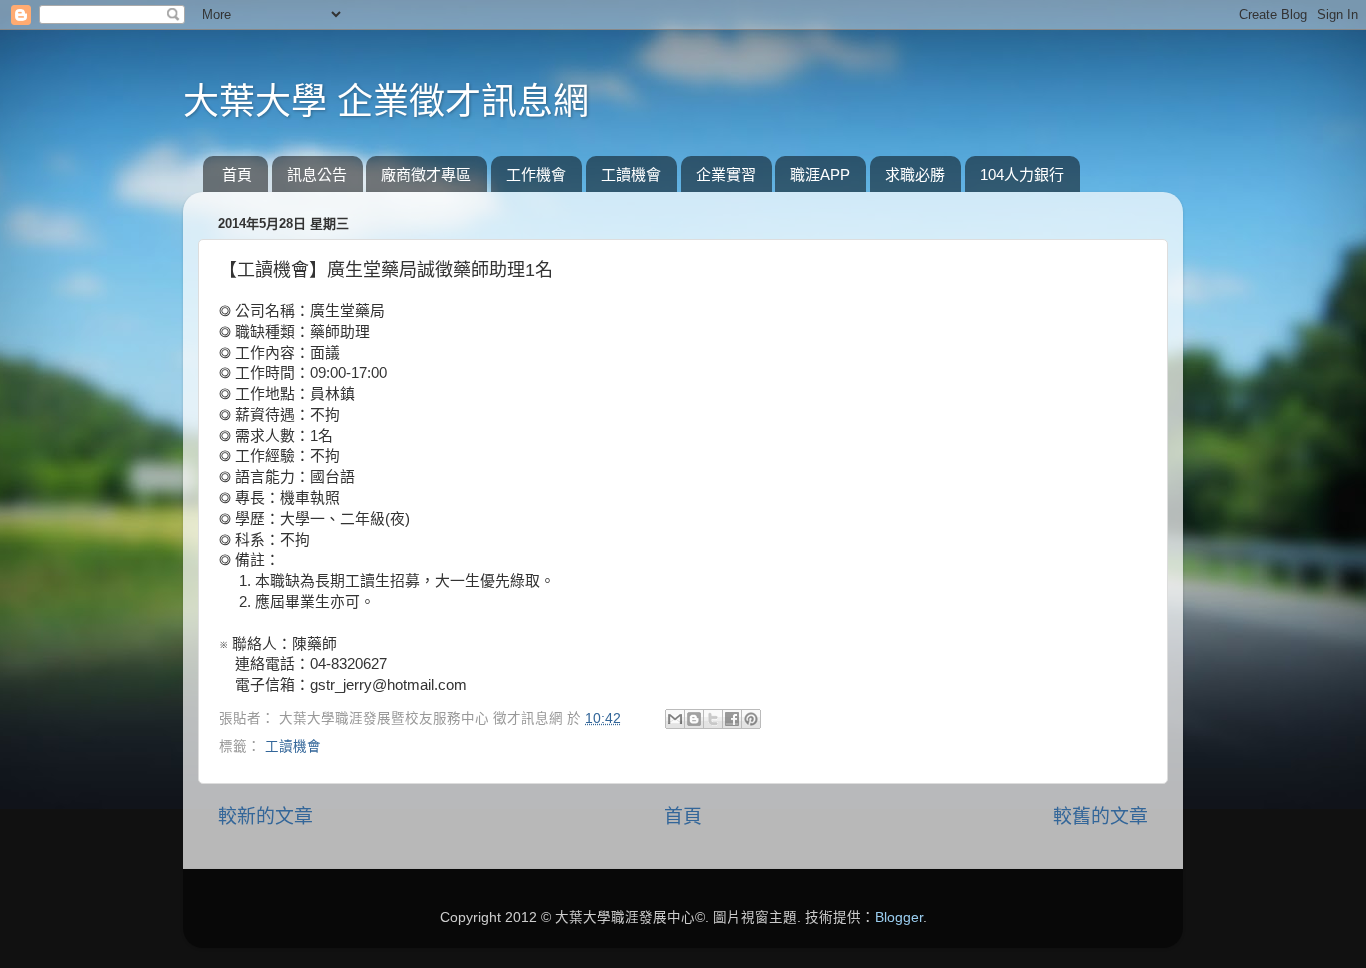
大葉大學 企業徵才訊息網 (386, 101)
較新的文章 (265, 816)
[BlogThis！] (694, 719)
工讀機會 (631, 174)
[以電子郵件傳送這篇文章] (675, 719)
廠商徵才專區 (426, 174)
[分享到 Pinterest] (751, 719)
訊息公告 (317, 174)
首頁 (237, 174)
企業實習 (726, 174)
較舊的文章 (1100, 816)
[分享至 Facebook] (732, 719)
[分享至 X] (713, 719)
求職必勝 (915, 174)
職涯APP (820, 174)
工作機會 (536, 174)
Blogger (899, 917)
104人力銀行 (1022, 174)
